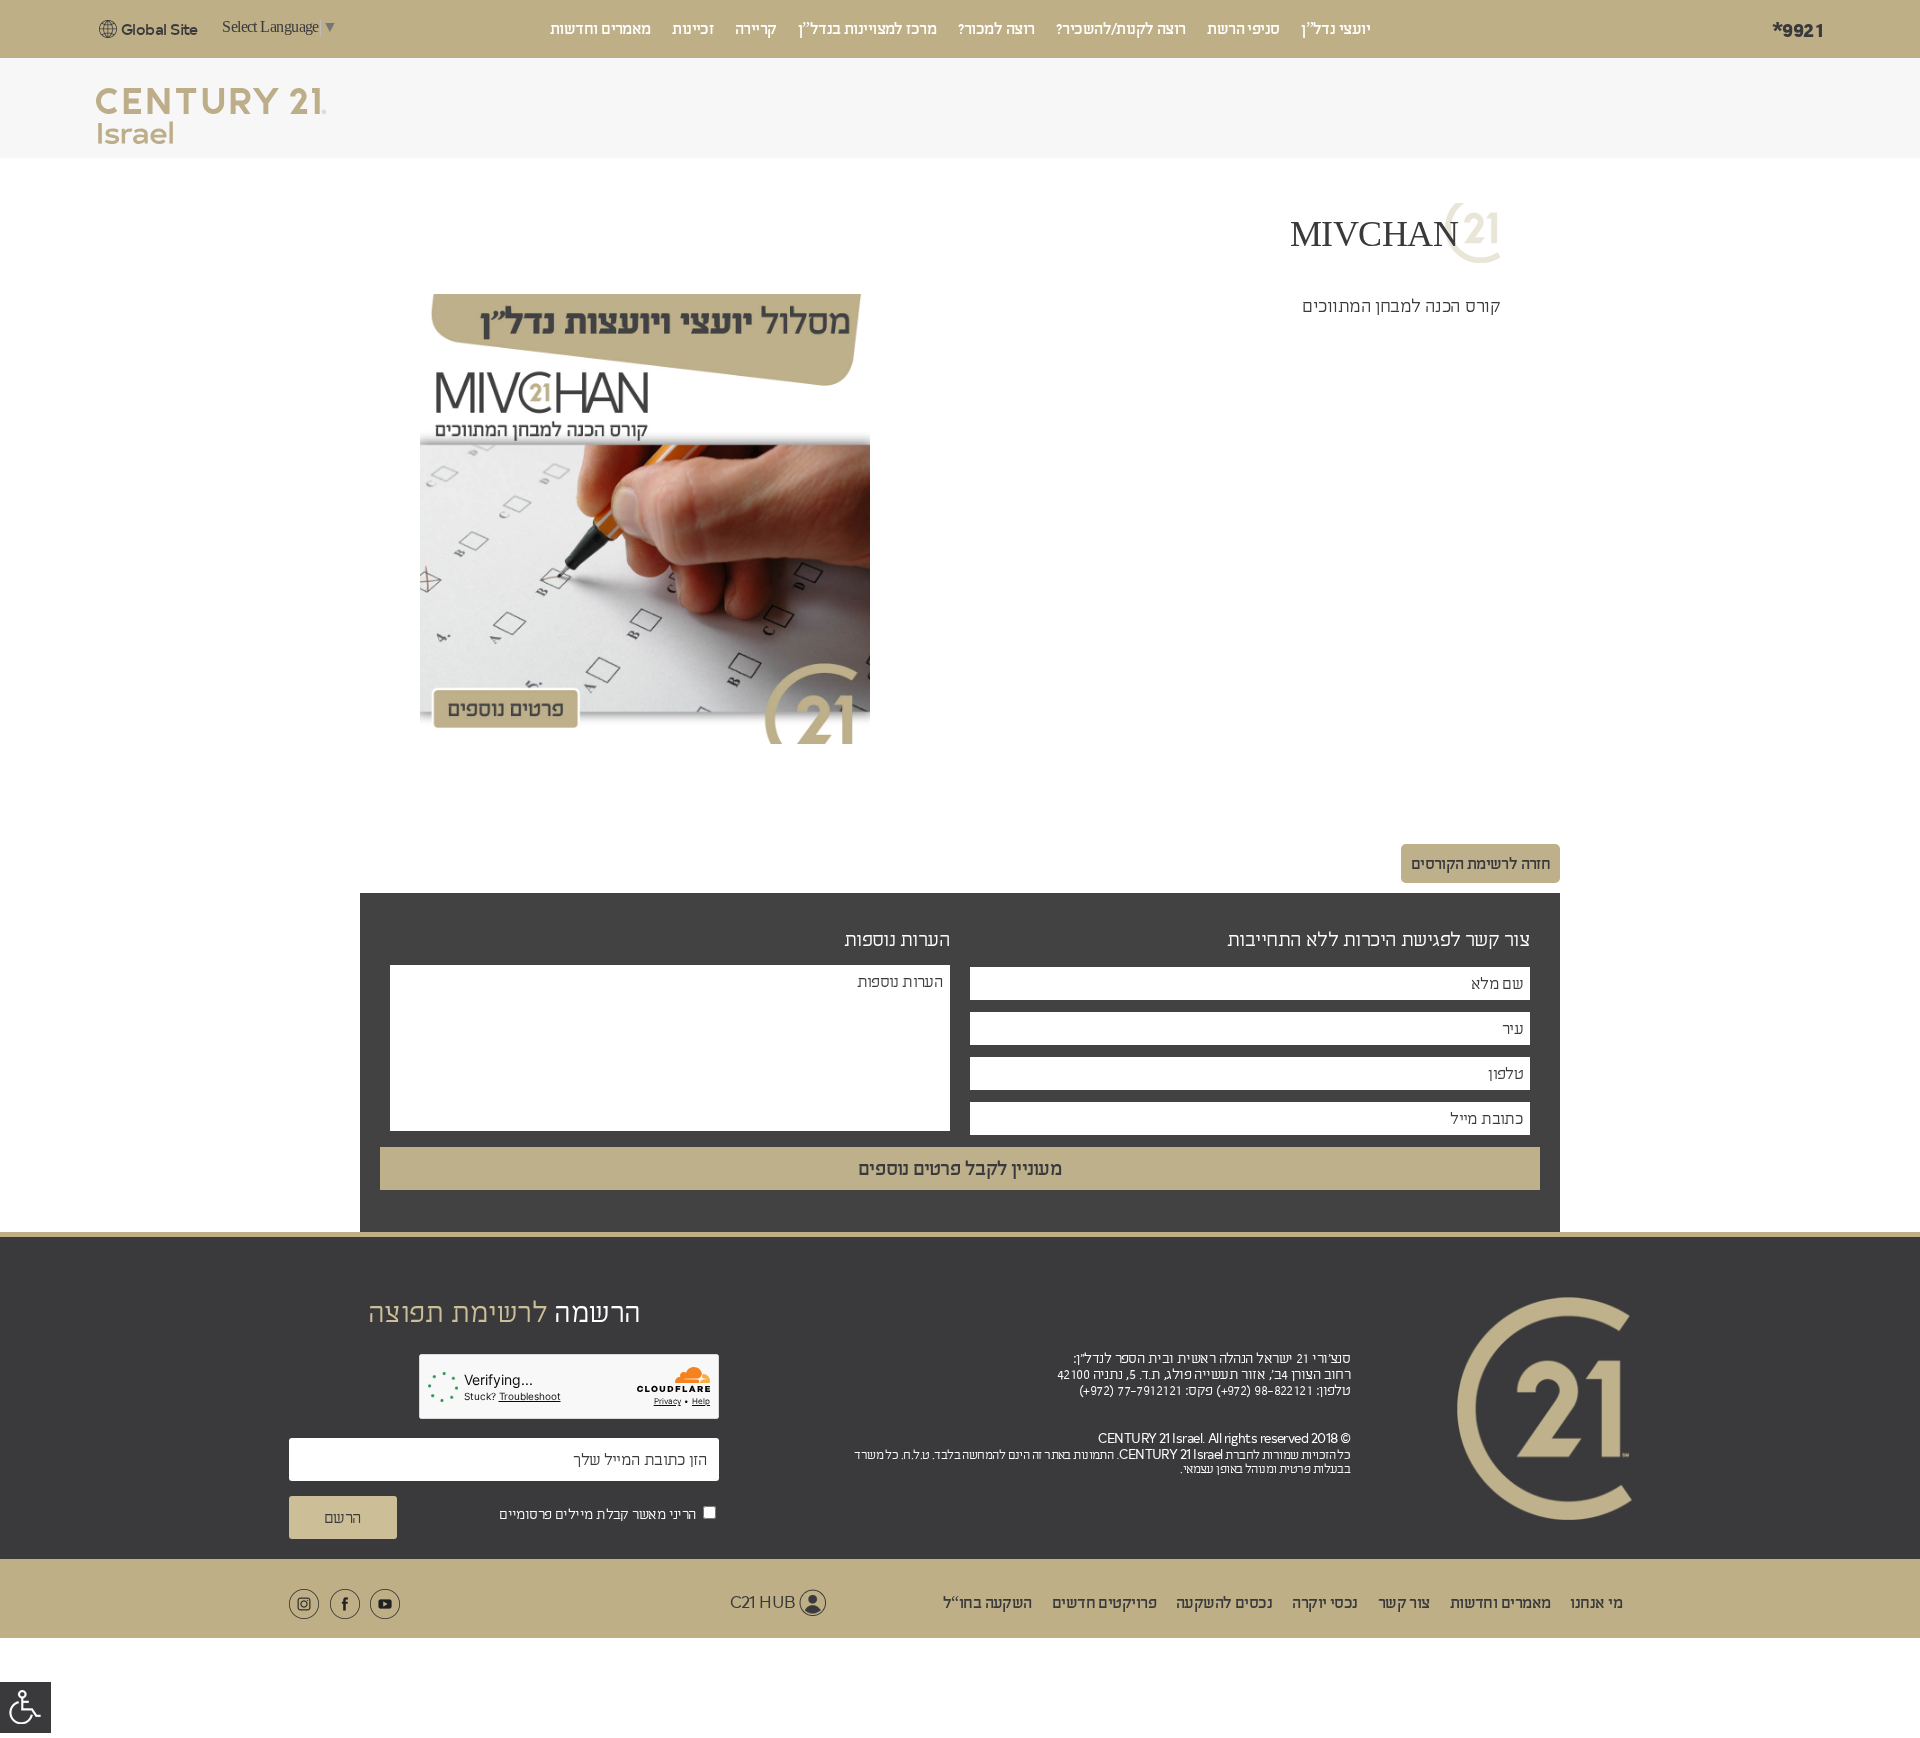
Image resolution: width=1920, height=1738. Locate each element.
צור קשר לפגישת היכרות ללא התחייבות (1378, 940)
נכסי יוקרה (1324, 1602)
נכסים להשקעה (1224, 1602)
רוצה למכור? (996, 28)
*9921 (1798, 30)
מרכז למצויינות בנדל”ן (867, 28)
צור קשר (1404, 1602)
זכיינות (692, 28)
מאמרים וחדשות (600, 28)
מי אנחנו (1596, 1602)
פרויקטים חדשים (1104, 1602)
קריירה (756, 28)
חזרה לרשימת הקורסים (1480, 863)
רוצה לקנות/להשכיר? (1121, 28)
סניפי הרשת (1243, 28)
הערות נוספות (897, 940)
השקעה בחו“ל (987, 1602)
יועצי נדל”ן (1335, 28)
